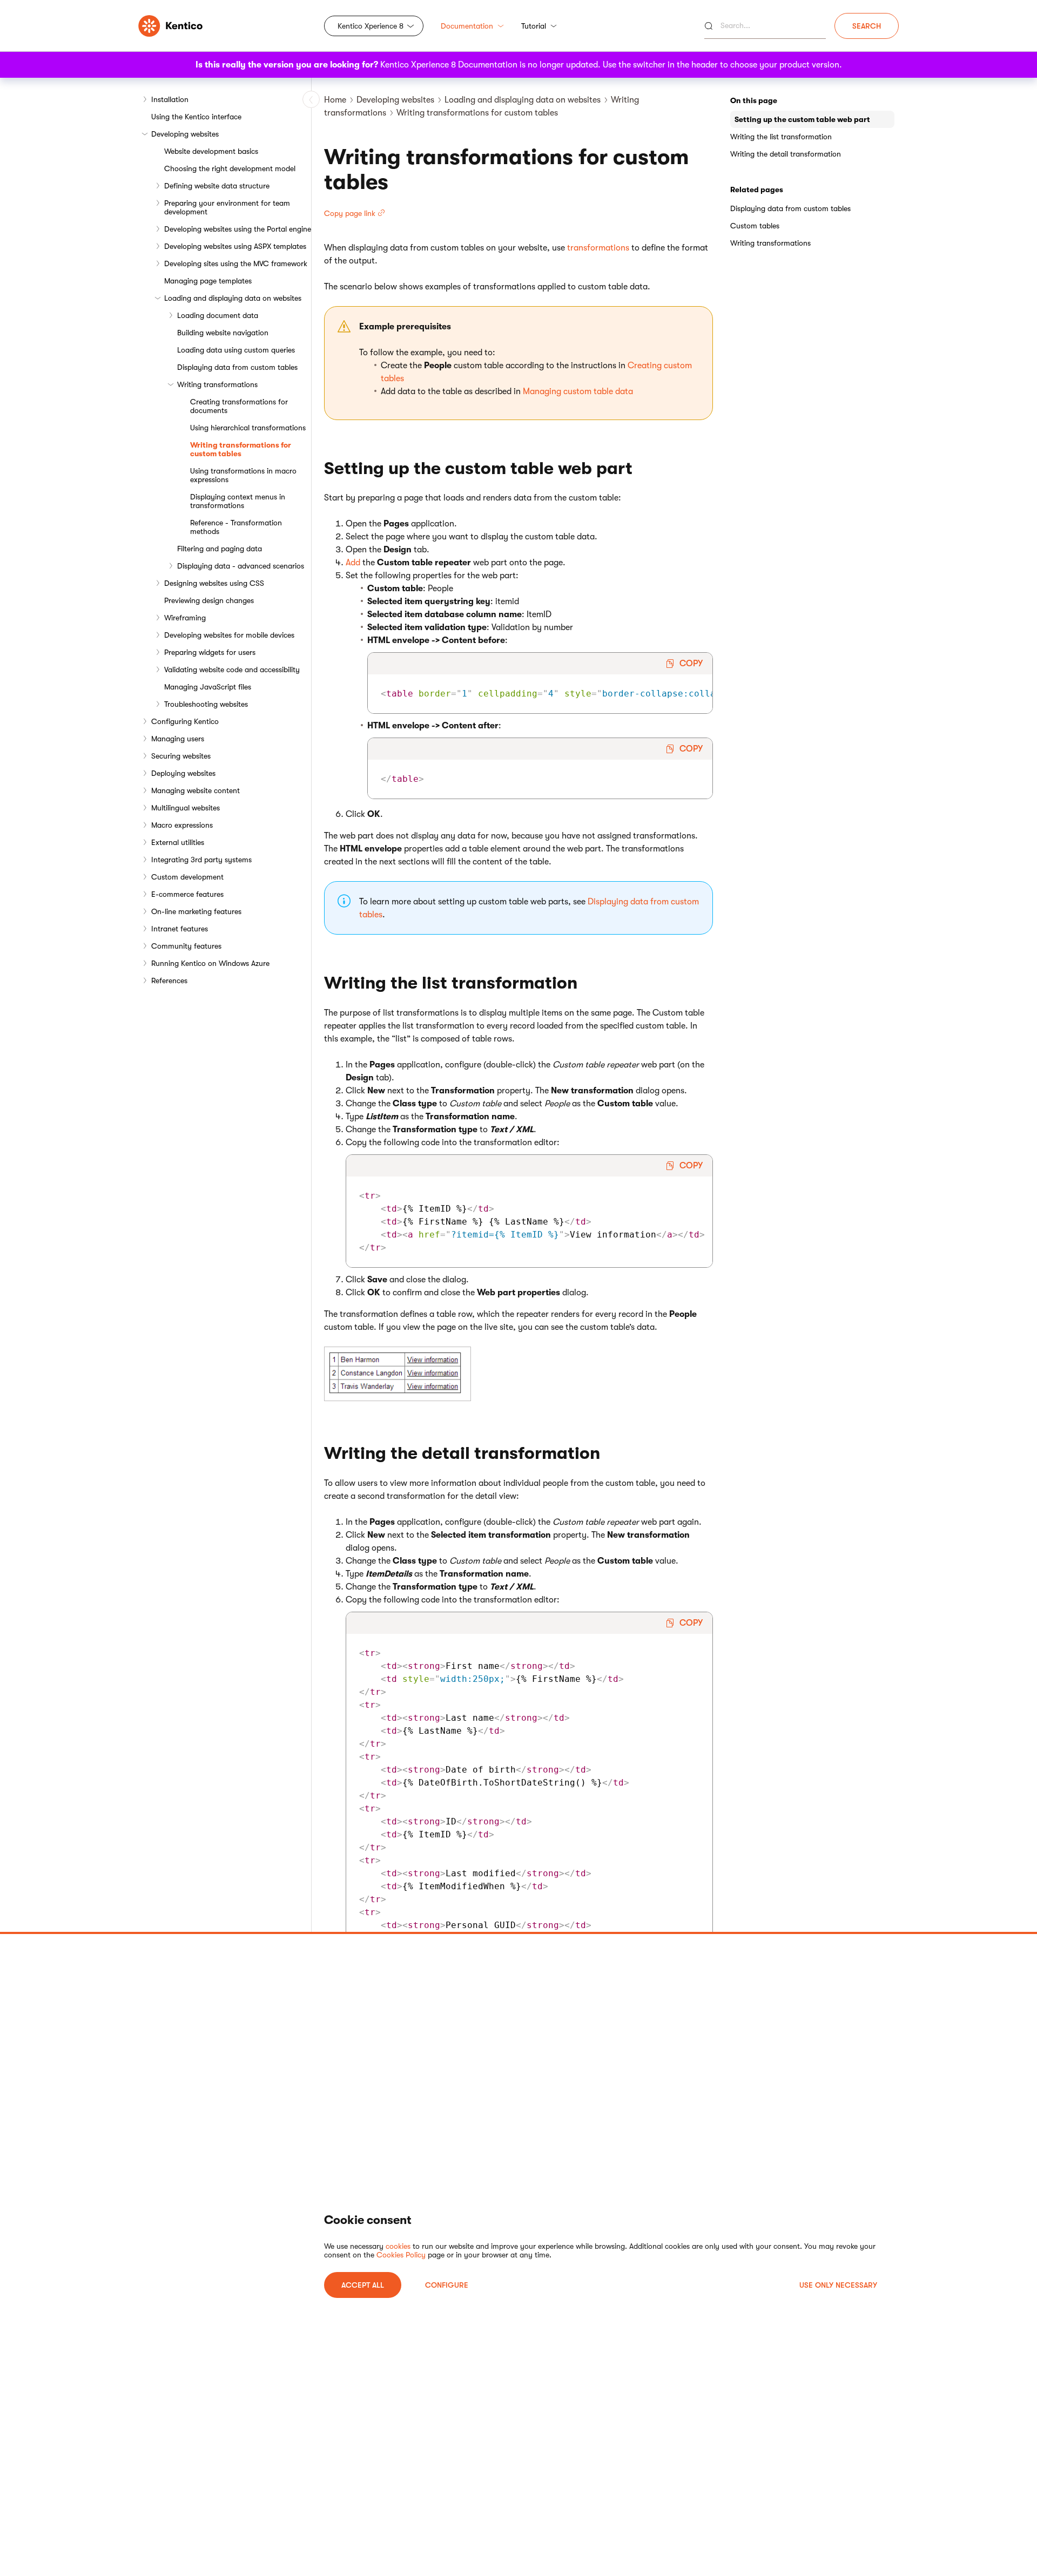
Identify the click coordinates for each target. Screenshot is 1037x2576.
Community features (186, 946)
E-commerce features (187, 894)
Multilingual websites (186, 808)
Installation (170, 99)
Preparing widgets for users (210, 652)
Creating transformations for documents (239, 406)
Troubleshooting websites (206, 704)
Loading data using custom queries (236, 350)
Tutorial (534, 26)
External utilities (178, 842)
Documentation (467, 26)
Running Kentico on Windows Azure (210, 963)
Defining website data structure (217, 186)
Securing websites (181, 756)
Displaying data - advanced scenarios (241, 566)
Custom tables (755, 226)
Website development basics (211, 151)
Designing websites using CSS (214, 583)
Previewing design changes (209, 600)
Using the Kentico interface (196, 117)
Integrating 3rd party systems (201, 860)
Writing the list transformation (781, 137)
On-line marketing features (196, 911)
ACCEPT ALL (363, 2285)
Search (867, 26)
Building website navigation (223, 333)
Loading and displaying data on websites (233, 298)
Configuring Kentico (185, 721)
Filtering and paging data (220, 549)
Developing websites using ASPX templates (235, 246)
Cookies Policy (401, 2255)
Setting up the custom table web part (802, 119)
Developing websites (185, 134)
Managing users (178, 739)
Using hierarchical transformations (248, 428)
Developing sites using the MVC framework (236, 263)
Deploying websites (183, 773)
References (169, 981)
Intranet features (180, 929)
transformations (598, 248)
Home (335, 100)
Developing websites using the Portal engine (238, 229)
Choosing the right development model (230, 168)
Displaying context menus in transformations (238, 501)
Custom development (187, 877)
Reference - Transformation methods (236, 527)
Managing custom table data (578, 391)
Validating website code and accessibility (232, 670)
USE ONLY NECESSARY (838, 2285)
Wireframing (185, 618)
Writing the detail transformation (786, 154)
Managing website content (196, 790)
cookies (398, 2246)
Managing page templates (208, 281)
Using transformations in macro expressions (243, 475)
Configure (447, 2285)
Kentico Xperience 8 (371, 26)
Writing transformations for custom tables (241, 449)
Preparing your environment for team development (227, 207)
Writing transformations (217, 384)
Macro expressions (182, 825)
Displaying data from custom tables (237, 367)
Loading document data (218, 315)
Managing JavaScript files (208, 687)
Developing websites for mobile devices (229, 635)
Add (353, 563)
